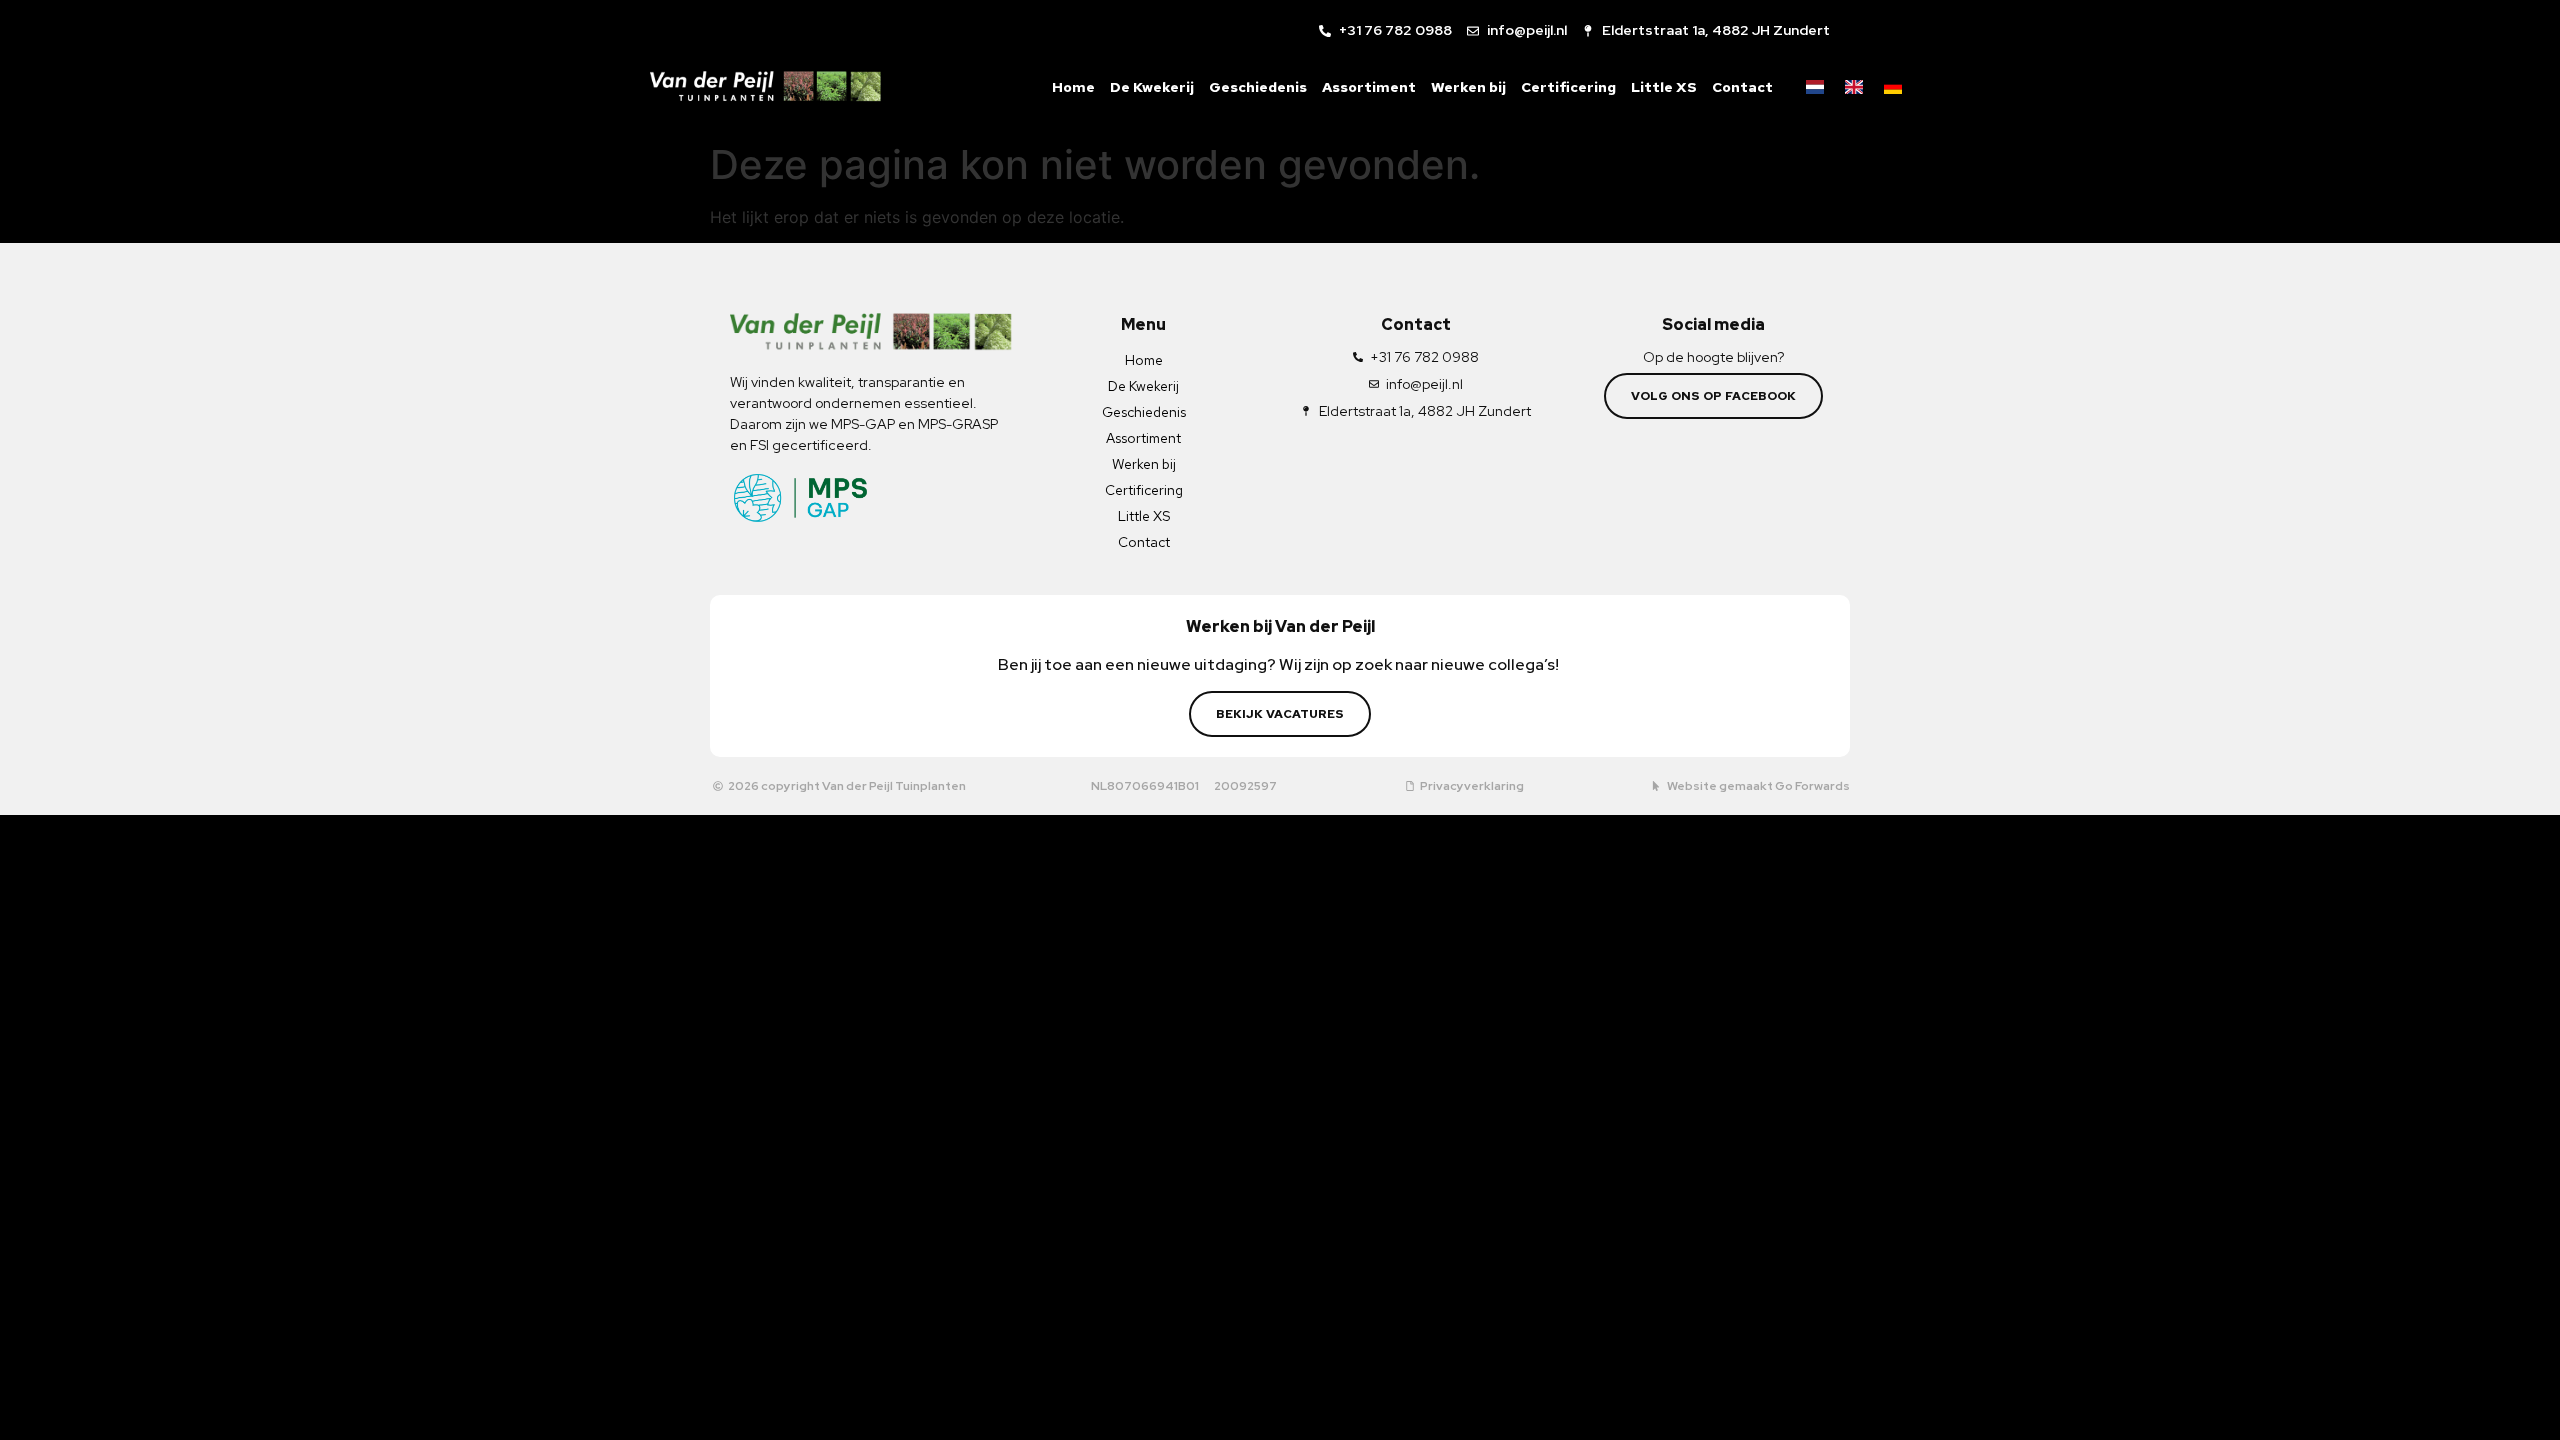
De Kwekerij (1152, 87)
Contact (1742, 87)
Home (1073, 87)
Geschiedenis (1258, 87)
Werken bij (1468, 87)
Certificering (1568, 87)
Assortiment (1369, 87)
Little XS (1664, 87)
